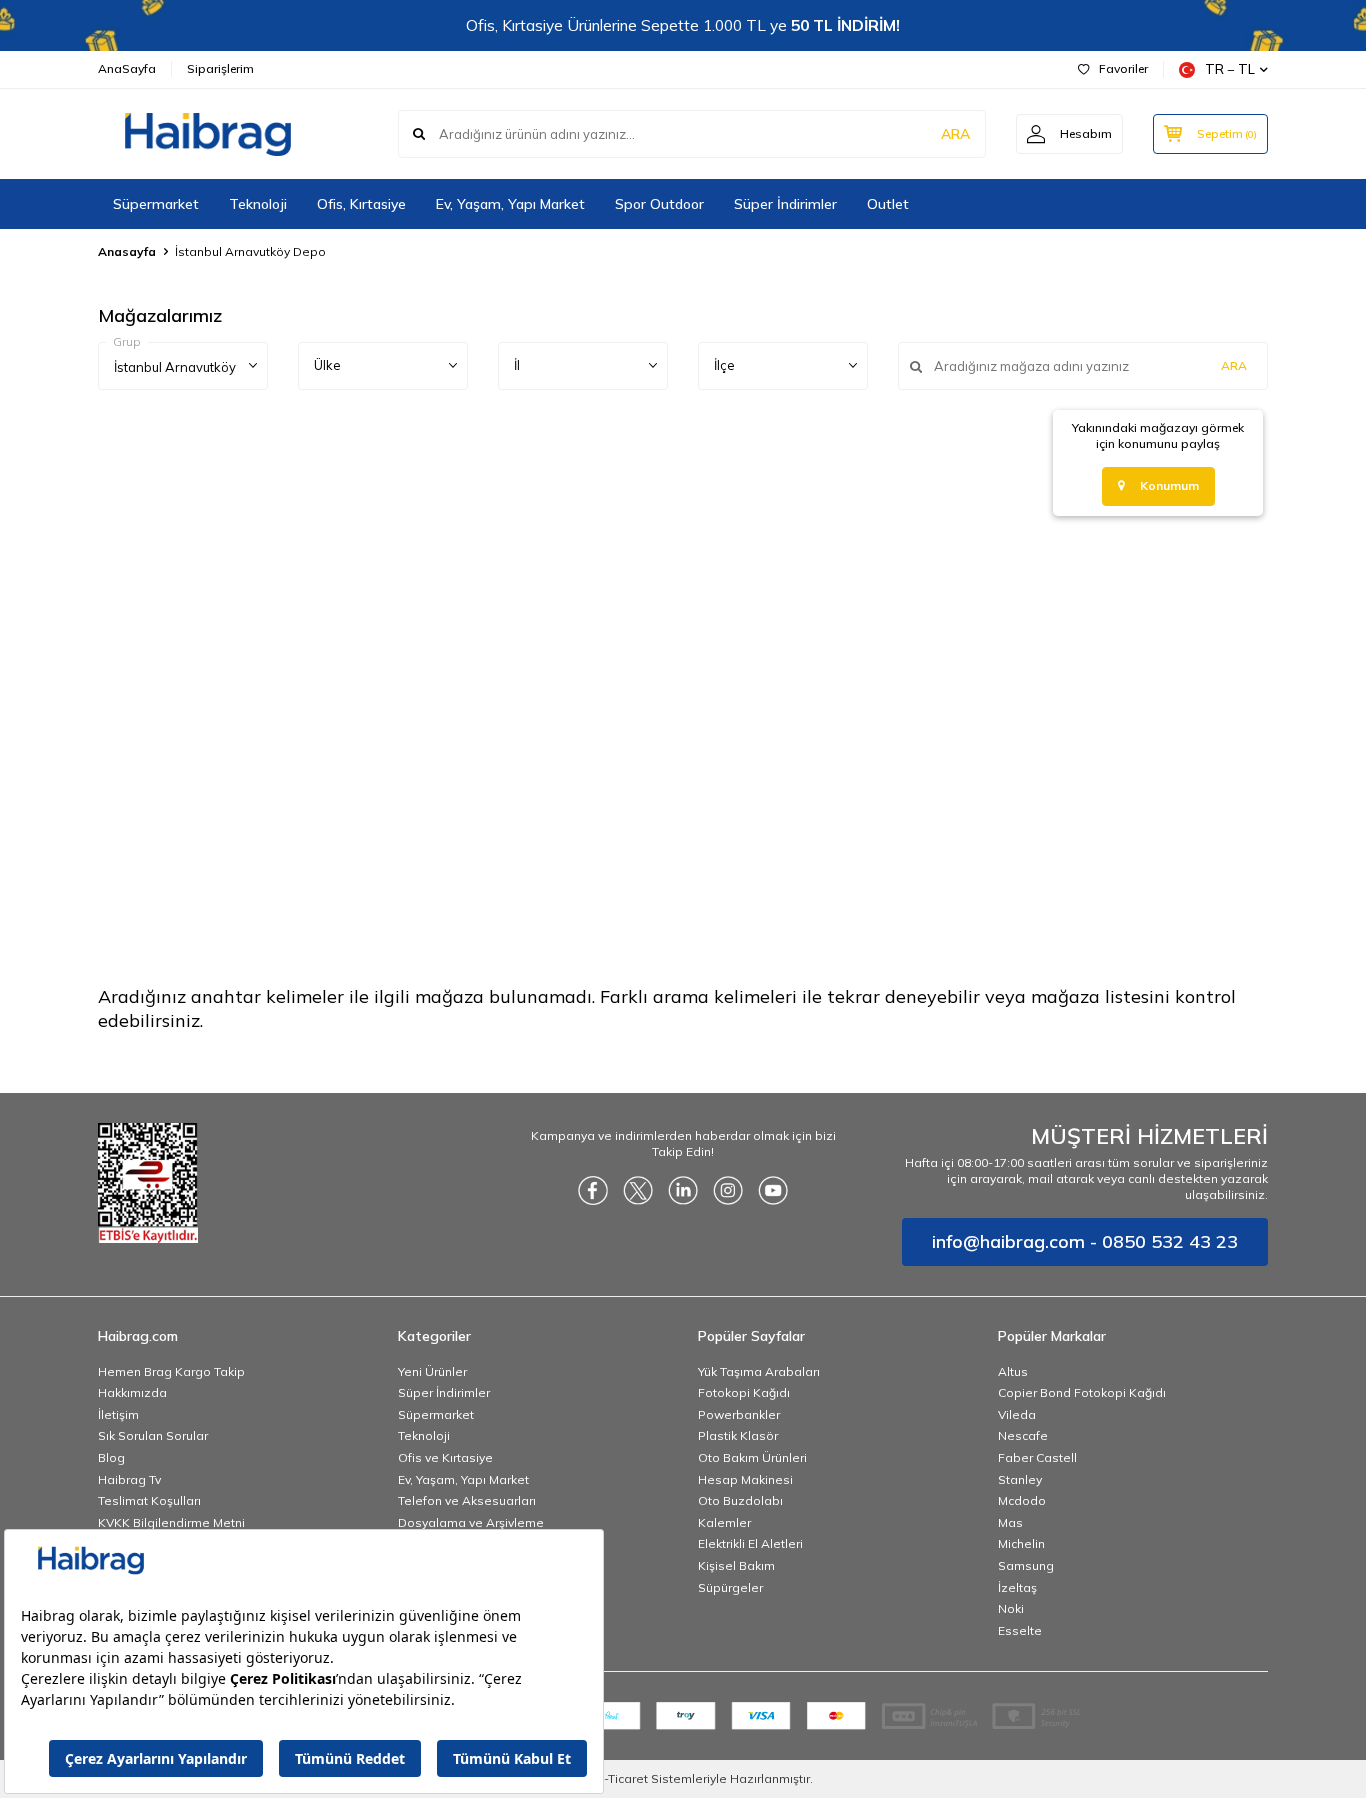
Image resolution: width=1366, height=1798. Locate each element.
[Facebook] (593, 1190)
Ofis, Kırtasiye (361, 204)
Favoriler (1123, 68)
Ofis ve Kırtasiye (445, 1457)
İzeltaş (1017, 1587)
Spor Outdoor (659, 204)
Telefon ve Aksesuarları (467, 1500)
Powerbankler (739, 1414)
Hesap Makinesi (745, 1479)
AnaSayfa (127, 68)
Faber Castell (1037, 1457)
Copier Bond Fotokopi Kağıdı (1082, 1392)
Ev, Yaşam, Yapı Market (510, 204)
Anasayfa (127, 251)
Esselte (1020, 1630)
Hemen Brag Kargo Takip (171, 1371)
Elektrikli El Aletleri (750, 1543)
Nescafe (1023, 1435)
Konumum (1169, 485)
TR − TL (1230, 69)
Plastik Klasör (738, 1435)
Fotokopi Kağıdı (744, 1392)
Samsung (1026, 1565)
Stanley (1020, 1479)
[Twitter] (638, 1190)
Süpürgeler (730, 1587)
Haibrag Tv (129, 1479)
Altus (1013, 1371)
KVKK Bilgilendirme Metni (171, 1522)
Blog (111, 1457)
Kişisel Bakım (736, 1565)
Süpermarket (156, 204)
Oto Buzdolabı (740, 1500)
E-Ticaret (622, 1778)
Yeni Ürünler (432, 1371)
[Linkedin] (683, 1190)
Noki (1011, 1608)
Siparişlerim (220, 68)
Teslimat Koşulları (149, 1500)
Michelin (1021, 1543)
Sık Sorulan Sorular (153, 1435)
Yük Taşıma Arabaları (759, 1371)
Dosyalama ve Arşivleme (471, 1522)
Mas (1010, 1522)
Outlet (888, 204)
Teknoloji (258, 204)
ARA (955, 134)
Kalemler (724, 1522)
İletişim (118, 1414)
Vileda (1017, 1414)
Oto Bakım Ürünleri (752, 1457)
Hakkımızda (132, 1392)
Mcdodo (1022, 1500)
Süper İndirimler (785, 204)
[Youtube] (773, 1190)
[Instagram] (728, 1190)
